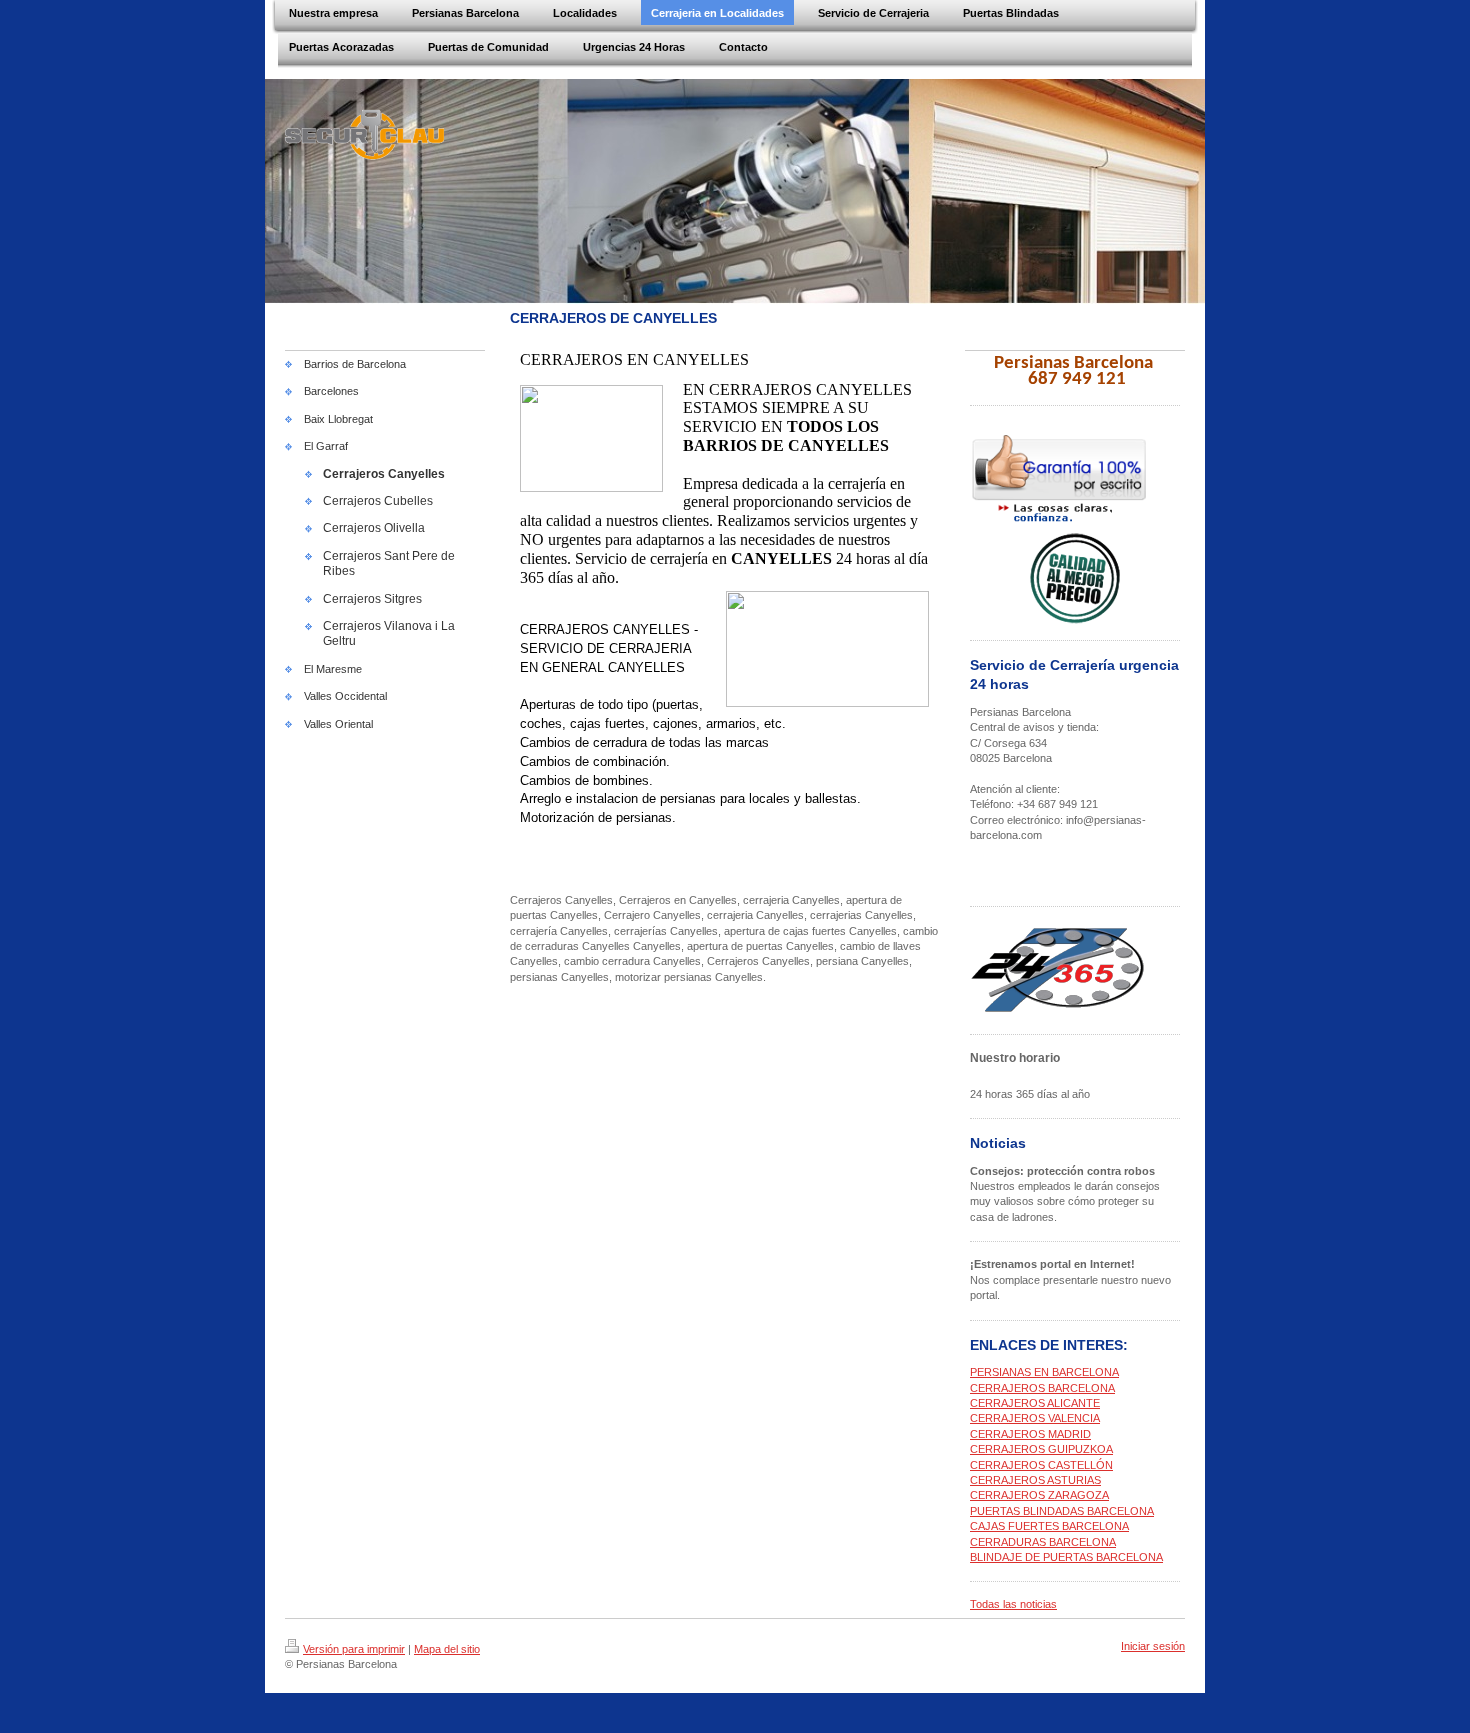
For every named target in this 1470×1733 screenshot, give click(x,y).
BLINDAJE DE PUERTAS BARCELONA (1066, 1557)
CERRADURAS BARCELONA (1043, 1542)
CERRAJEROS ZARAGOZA (1039, 1495)
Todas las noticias (1013, 1604)
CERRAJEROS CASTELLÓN (1041, 1465)
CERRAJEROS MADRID (1030, 1434)
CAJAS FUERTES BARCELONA (1049, 1526)
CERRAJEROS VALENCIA (1035, 1418)
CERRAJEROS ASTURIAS (1035, 1480)
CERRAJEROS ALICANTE (1035, 1403)
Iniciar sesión (1153, 1646)
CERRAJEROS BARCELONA (1042, 1388)
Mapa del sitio (447, 1649)
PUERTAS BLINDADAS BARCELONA (1062, 1511)
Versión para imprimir (354, 1649)
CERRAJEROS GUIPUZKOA (1041, 1449)
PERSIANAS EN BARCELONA (1044, 1372)
